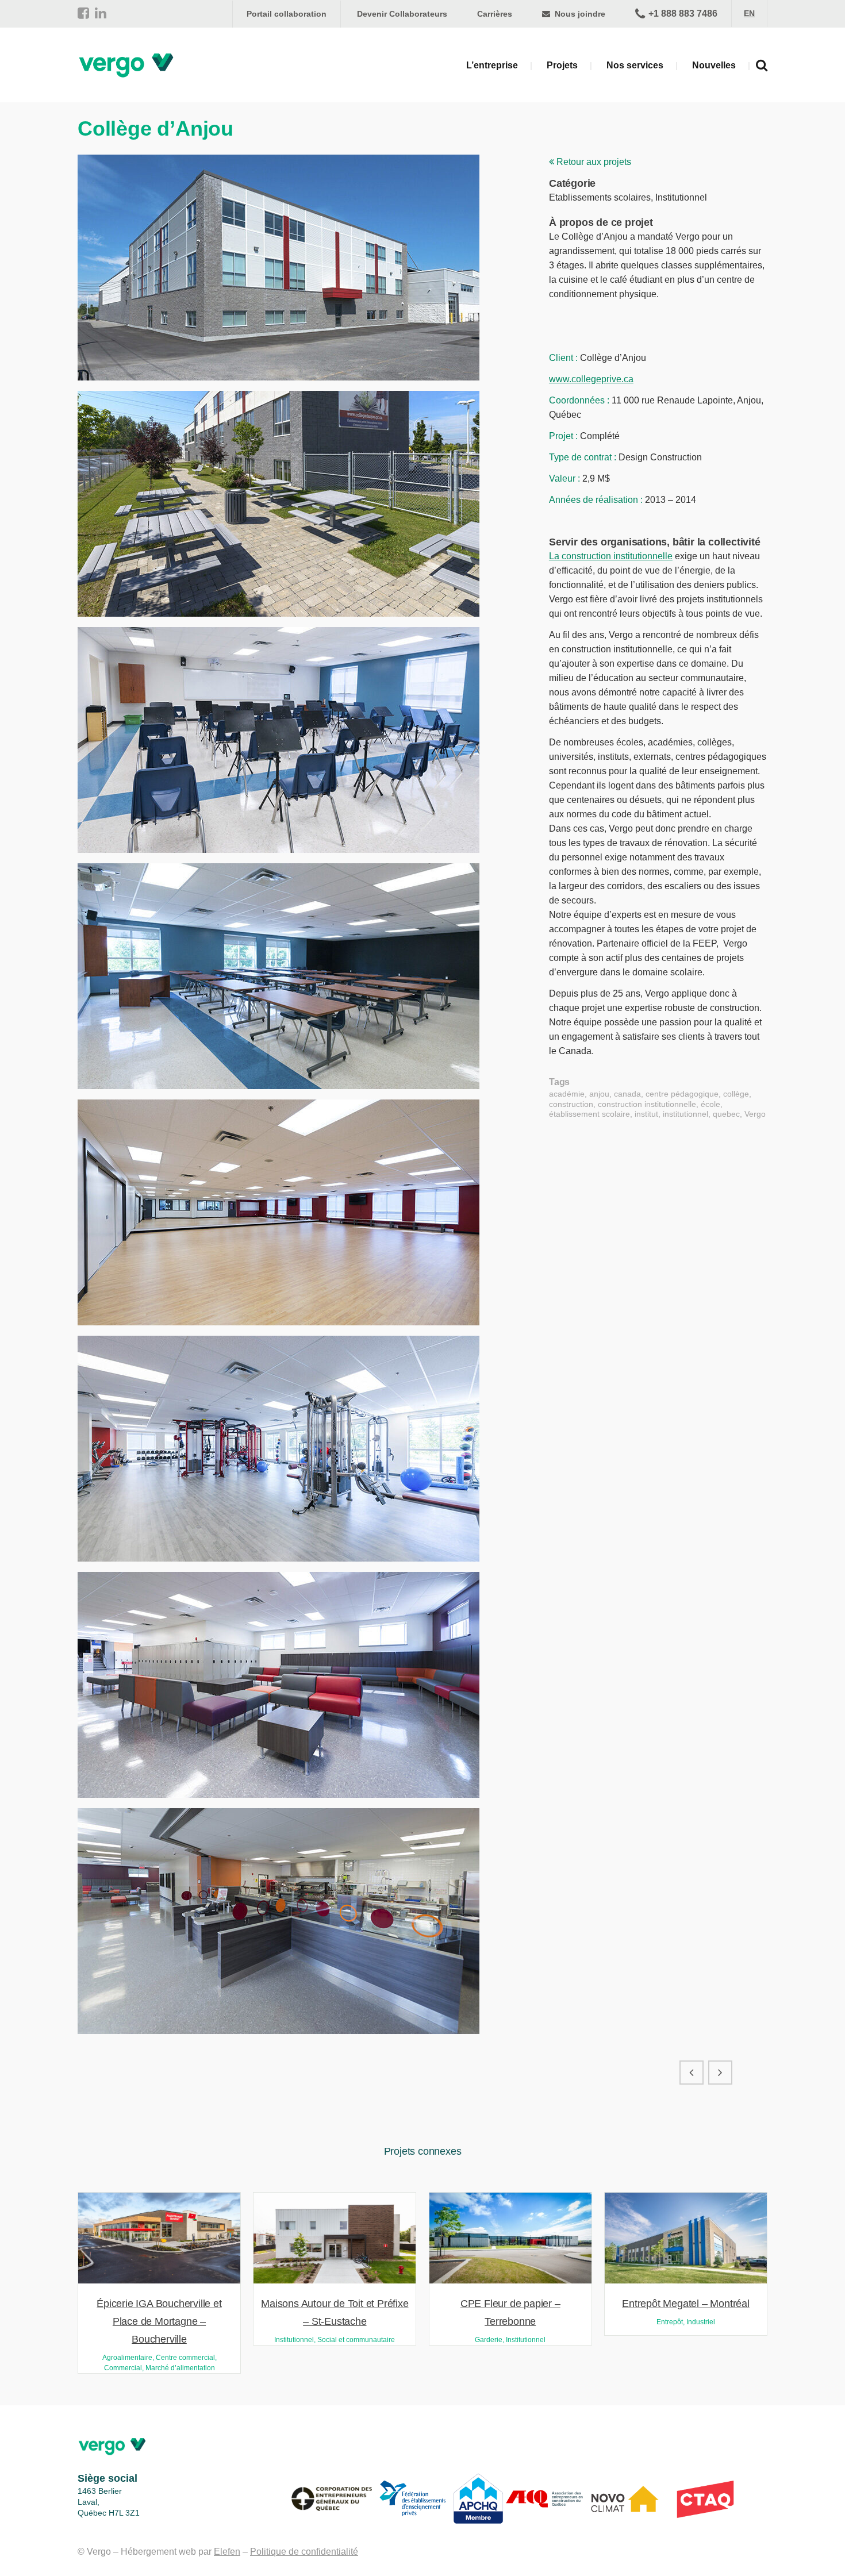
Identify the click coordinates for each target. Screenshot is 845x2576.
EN (749, 13)
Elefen (227, 2552)
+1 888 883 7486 (683, 14)
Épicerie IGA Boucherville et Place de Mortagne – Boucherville (159, 2321)
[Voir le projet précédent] (692, 2073)
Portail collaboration (287, 14)
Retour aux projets (593, 162)
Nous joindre (579, 14)
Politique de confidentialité (304, 2552)
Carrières (495, 14)
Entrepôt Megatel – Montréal (686, 2304)
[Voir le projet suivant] (720, 2073)
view (159, 2237)
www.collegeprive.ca (591, 379)
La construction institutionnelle (611, 556)
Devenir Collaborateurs (402, 14)
